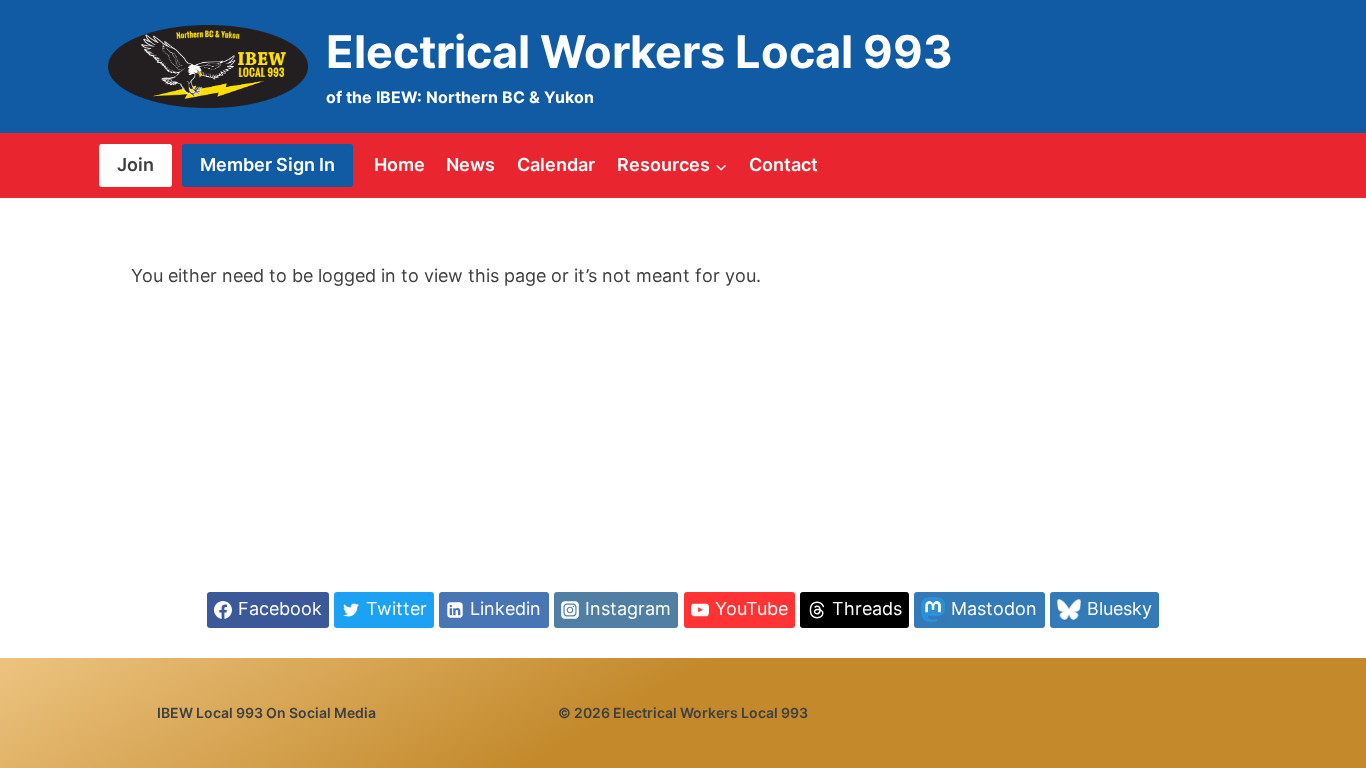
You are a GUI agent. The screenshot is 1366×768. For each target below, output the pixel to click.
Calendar (556, 164)
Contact (783, 164)
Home (399, 164)
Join (135, 164)
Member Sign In (267, 164)
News (470, 164)
